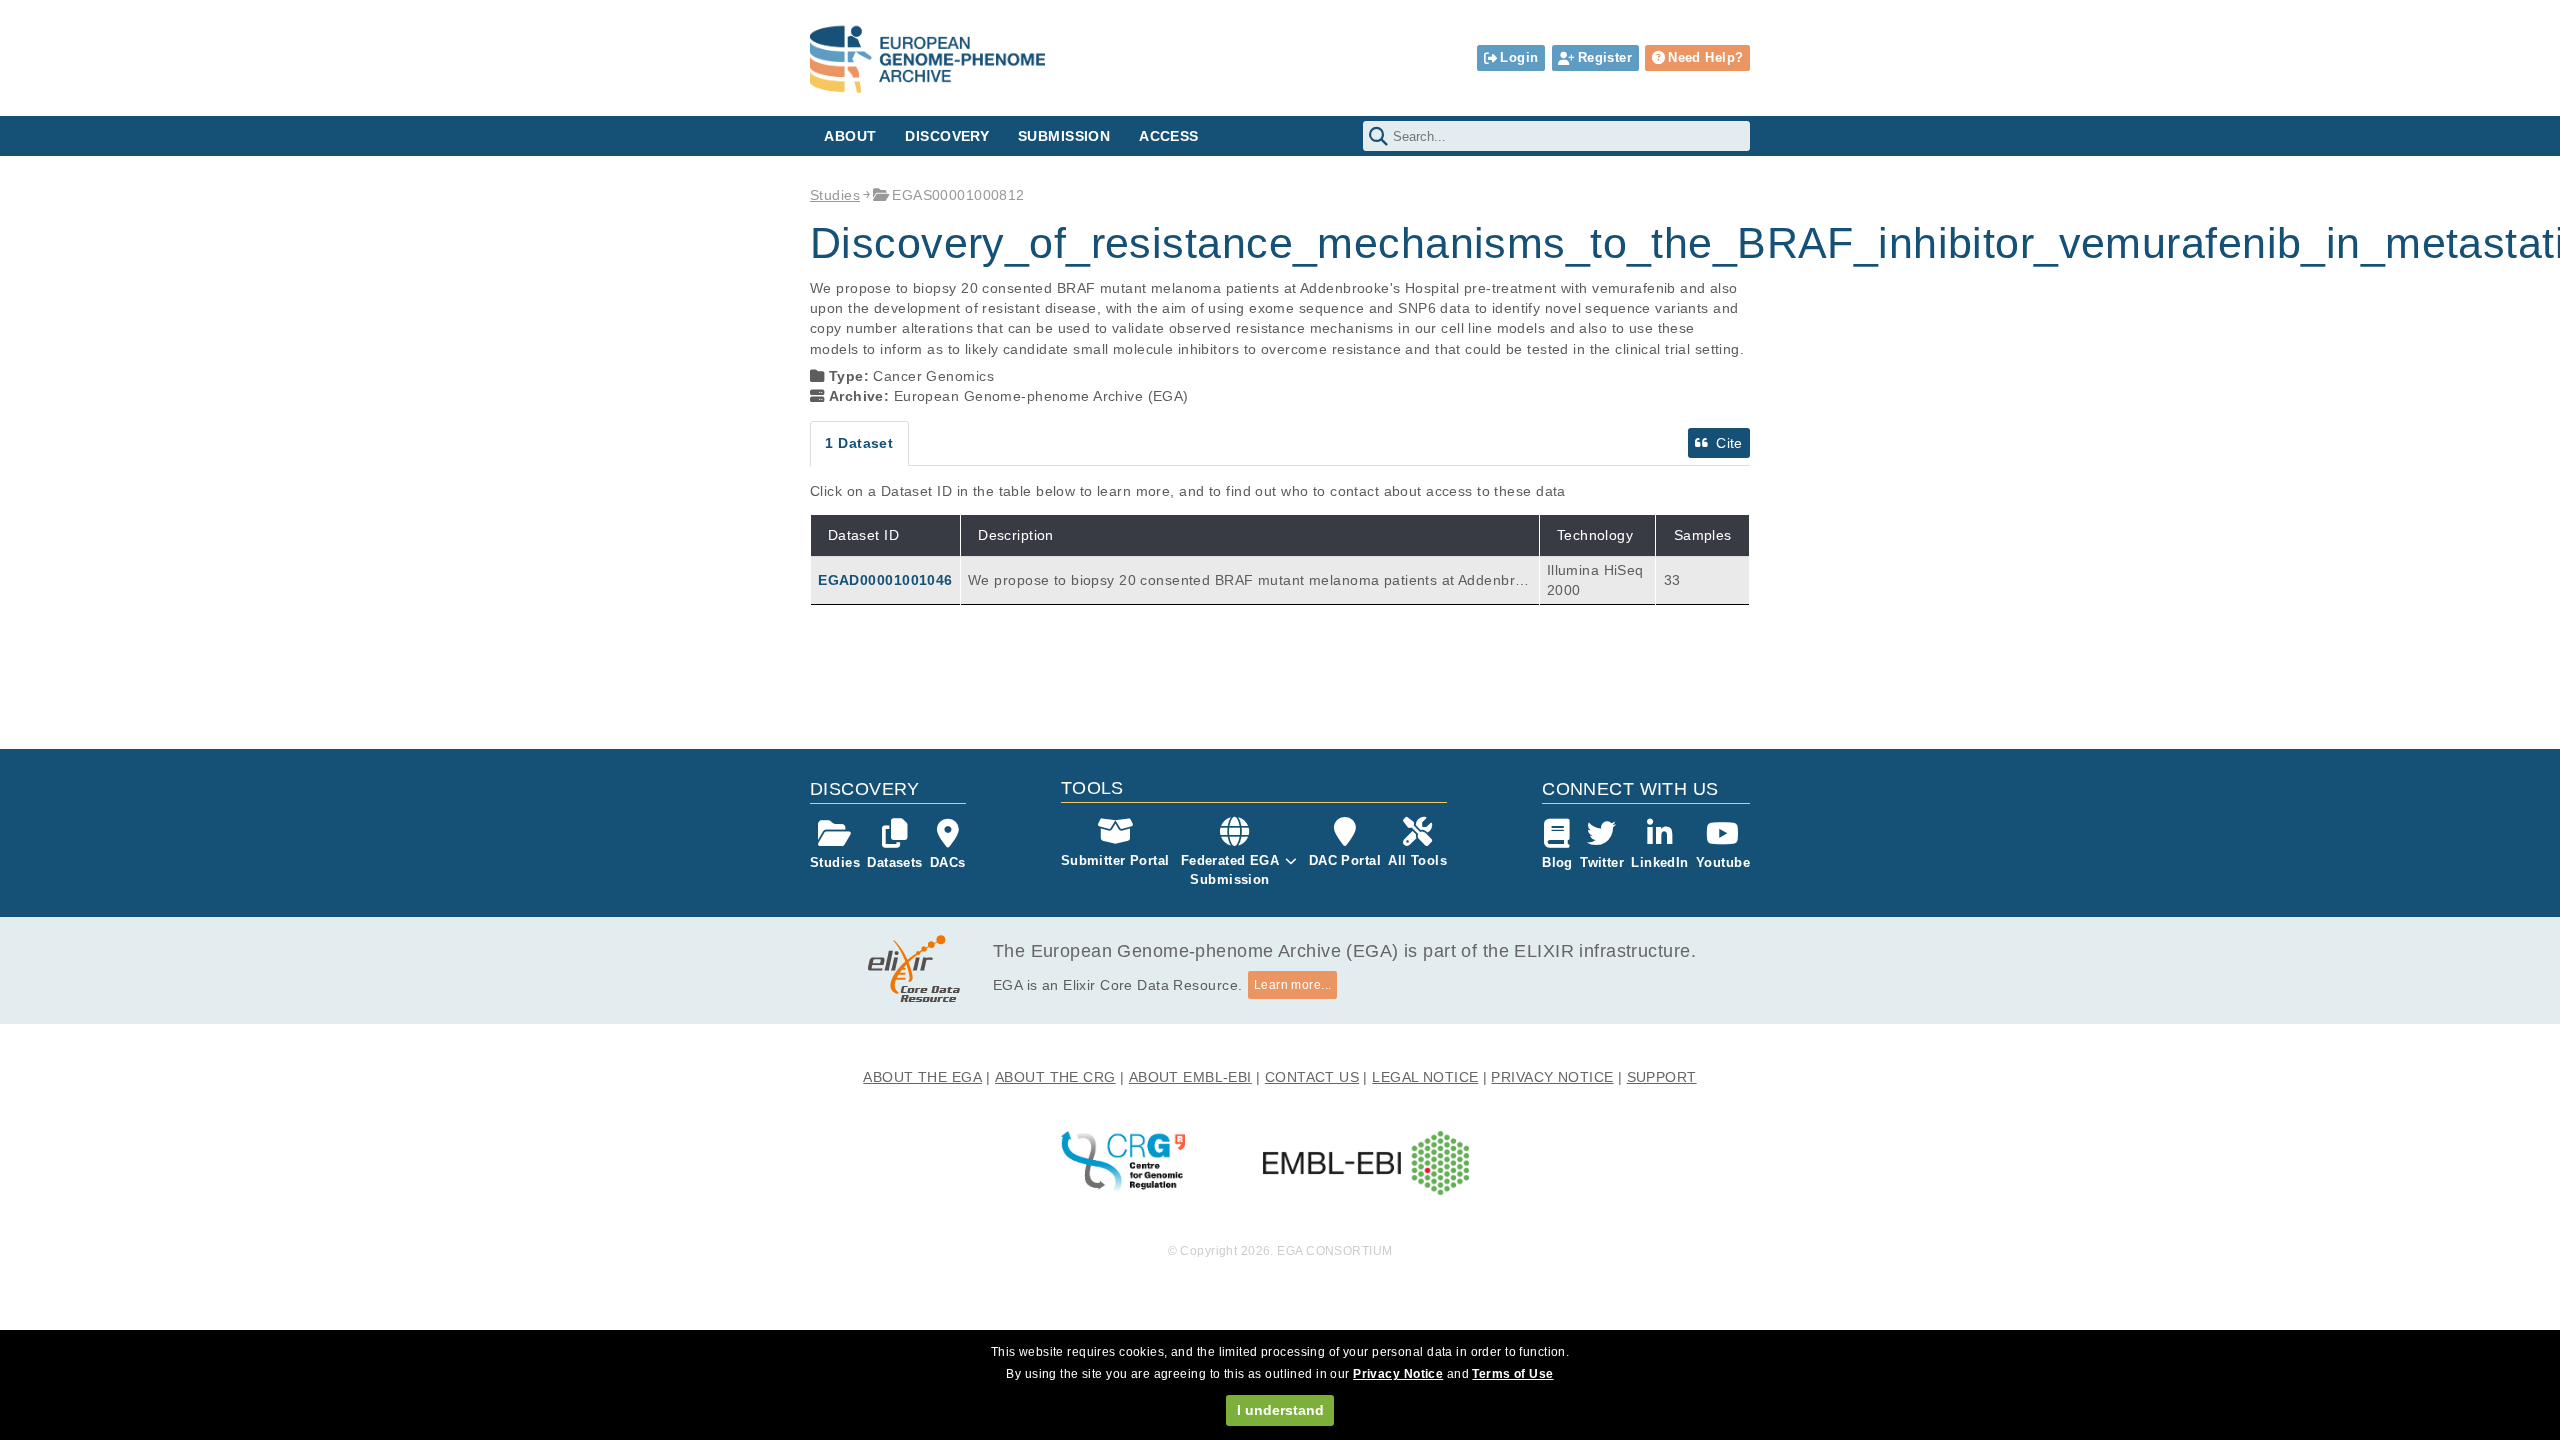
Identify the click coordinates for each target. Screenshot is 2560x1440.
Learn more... (1293, 985)
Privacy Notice (1398, 1374)
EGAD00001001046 (885, 580)
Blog (1557, 862)
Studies (835, 195)
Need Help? (1705, 57)
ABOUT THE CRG (1055, 1077)
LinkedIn (1659, 862)
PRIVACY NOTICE (1552, 1077)
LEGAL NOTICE (1425, 1077)
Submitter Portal (1115, 860)
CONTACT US (1312, 1077)
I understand (1280, 1410)
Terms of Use (1512, 1374)
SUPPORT (1662, 1077)
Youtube (1723, 862)
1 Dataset (859, 443)
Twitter (1602, 862)
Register (1605, 57)
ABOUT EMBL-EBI (1190, 1077)
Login (1519, 57)
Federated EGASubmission (1230, 869)
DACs (948, 862)
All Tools (1417, 860)
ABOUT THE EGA (922, 1077)
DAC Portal (1345, 860)
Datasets (894, 862)
